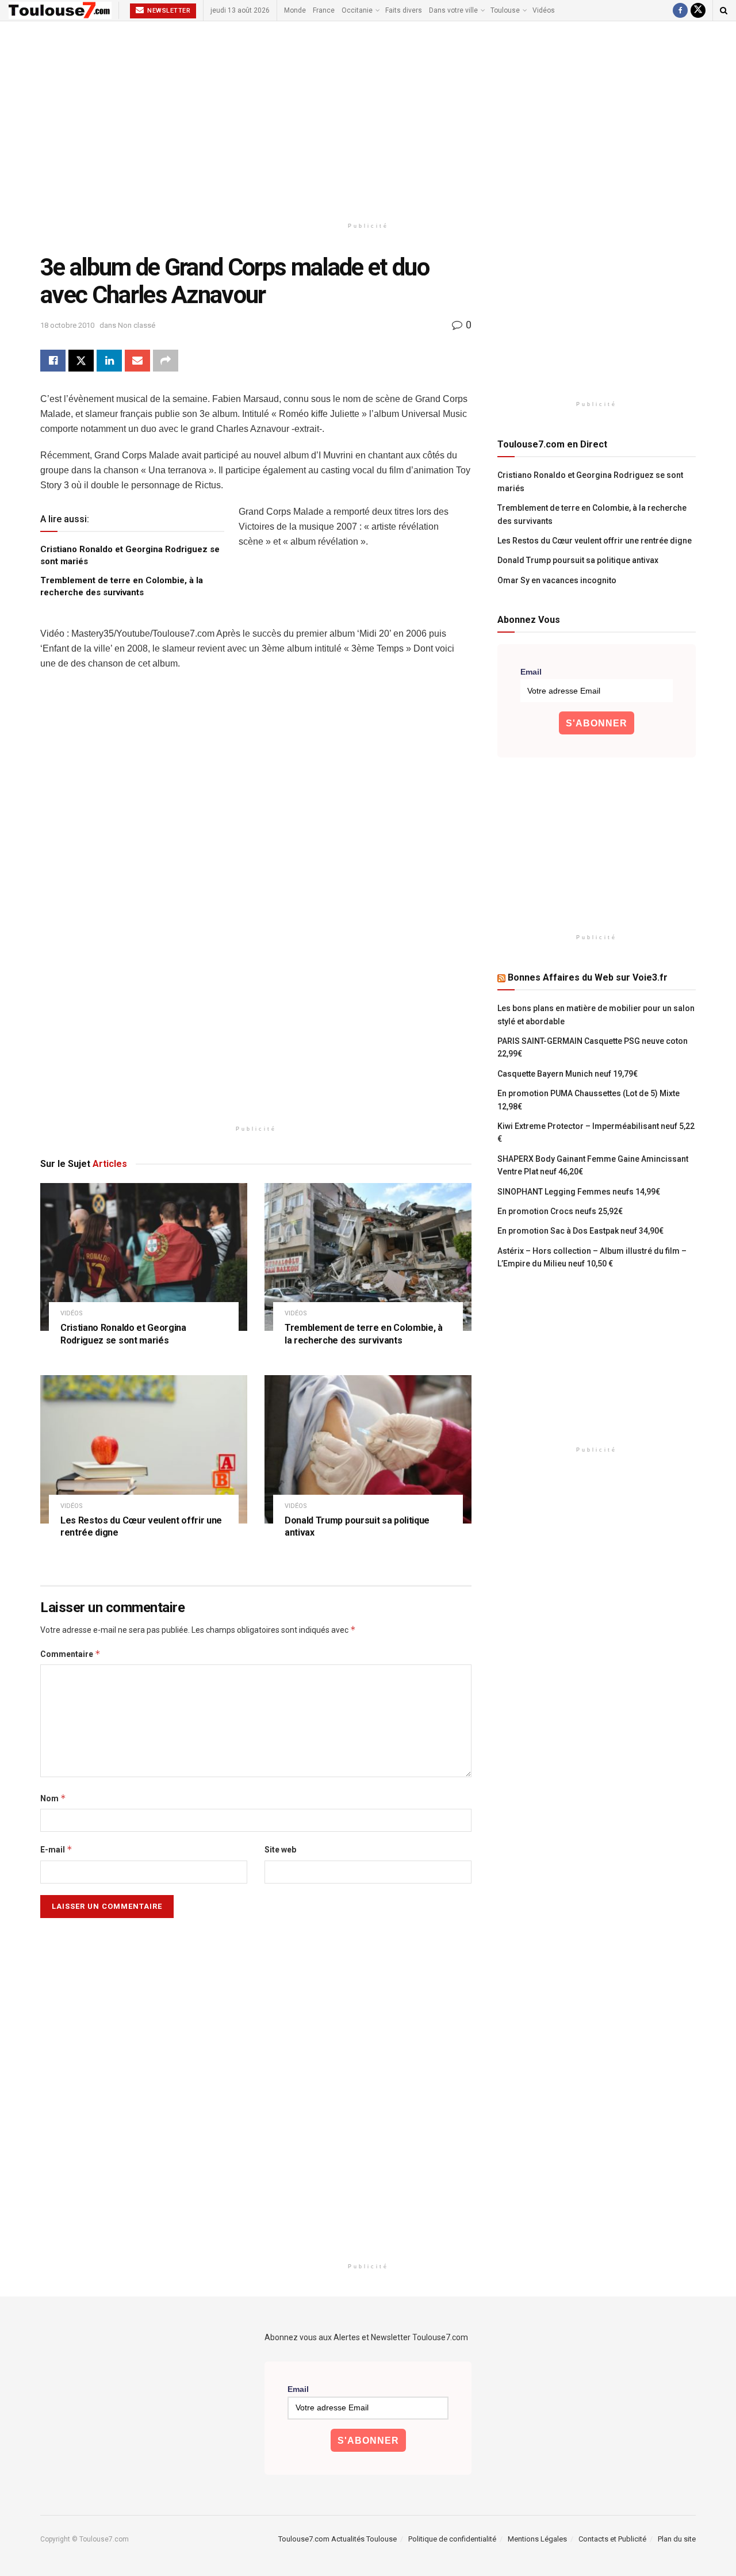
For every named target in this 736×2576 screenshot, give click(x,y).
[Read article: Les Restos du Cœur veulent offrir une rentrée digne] (144, 1449)
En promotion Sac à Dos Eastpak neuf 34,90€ (580, 1231)
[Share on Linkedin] (109, 361)
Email (531, 672)
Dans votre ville (453, 10)
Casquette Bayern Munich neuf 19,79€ (568, 1074)
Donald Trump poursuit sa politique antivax (578, 560)
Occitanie (357, 10)
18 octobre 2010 (67, 325)
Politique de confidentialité (452, 2539)
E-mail (56, 1849)
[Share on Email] (137, 361)
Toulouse (505, 10)
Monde (295, 10)
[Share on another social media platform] (166, 361)
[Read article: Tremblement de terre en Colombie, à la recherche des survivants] (368, 1257)
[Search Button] (724, 10)
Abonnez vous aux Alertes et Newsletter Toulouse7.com (366, 2337)
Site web (280, 1850)
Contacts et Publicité (612, 2539)
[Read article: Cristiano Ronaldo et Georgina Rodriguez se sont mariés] (144, 1257)
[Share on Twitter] (81, 361)
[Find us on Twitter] (698, 10)
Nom (53, 1798)
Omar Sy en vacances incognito (557, 580)
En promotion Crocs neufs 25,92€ (560, 1211)
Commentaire (70, 1654)
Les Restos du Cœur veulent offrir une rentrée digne (595, 541)
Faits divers (404, 10)
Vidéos (544, 10)
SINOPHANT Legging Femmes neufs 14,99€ (579, 1192)
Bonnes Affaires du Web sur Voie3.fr (588, 977)
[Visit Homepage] (60, 10)
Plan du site (677, 2539)
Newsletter (168, 11)
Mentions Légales (537, 2539)
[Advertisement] (368, 119)
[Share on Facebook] (53, 361)
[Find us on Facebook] (680, 10)
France (324, 10)
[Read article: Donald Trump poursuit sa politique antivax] (368, 1449)
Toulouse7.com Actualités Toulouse (338, 2539)
